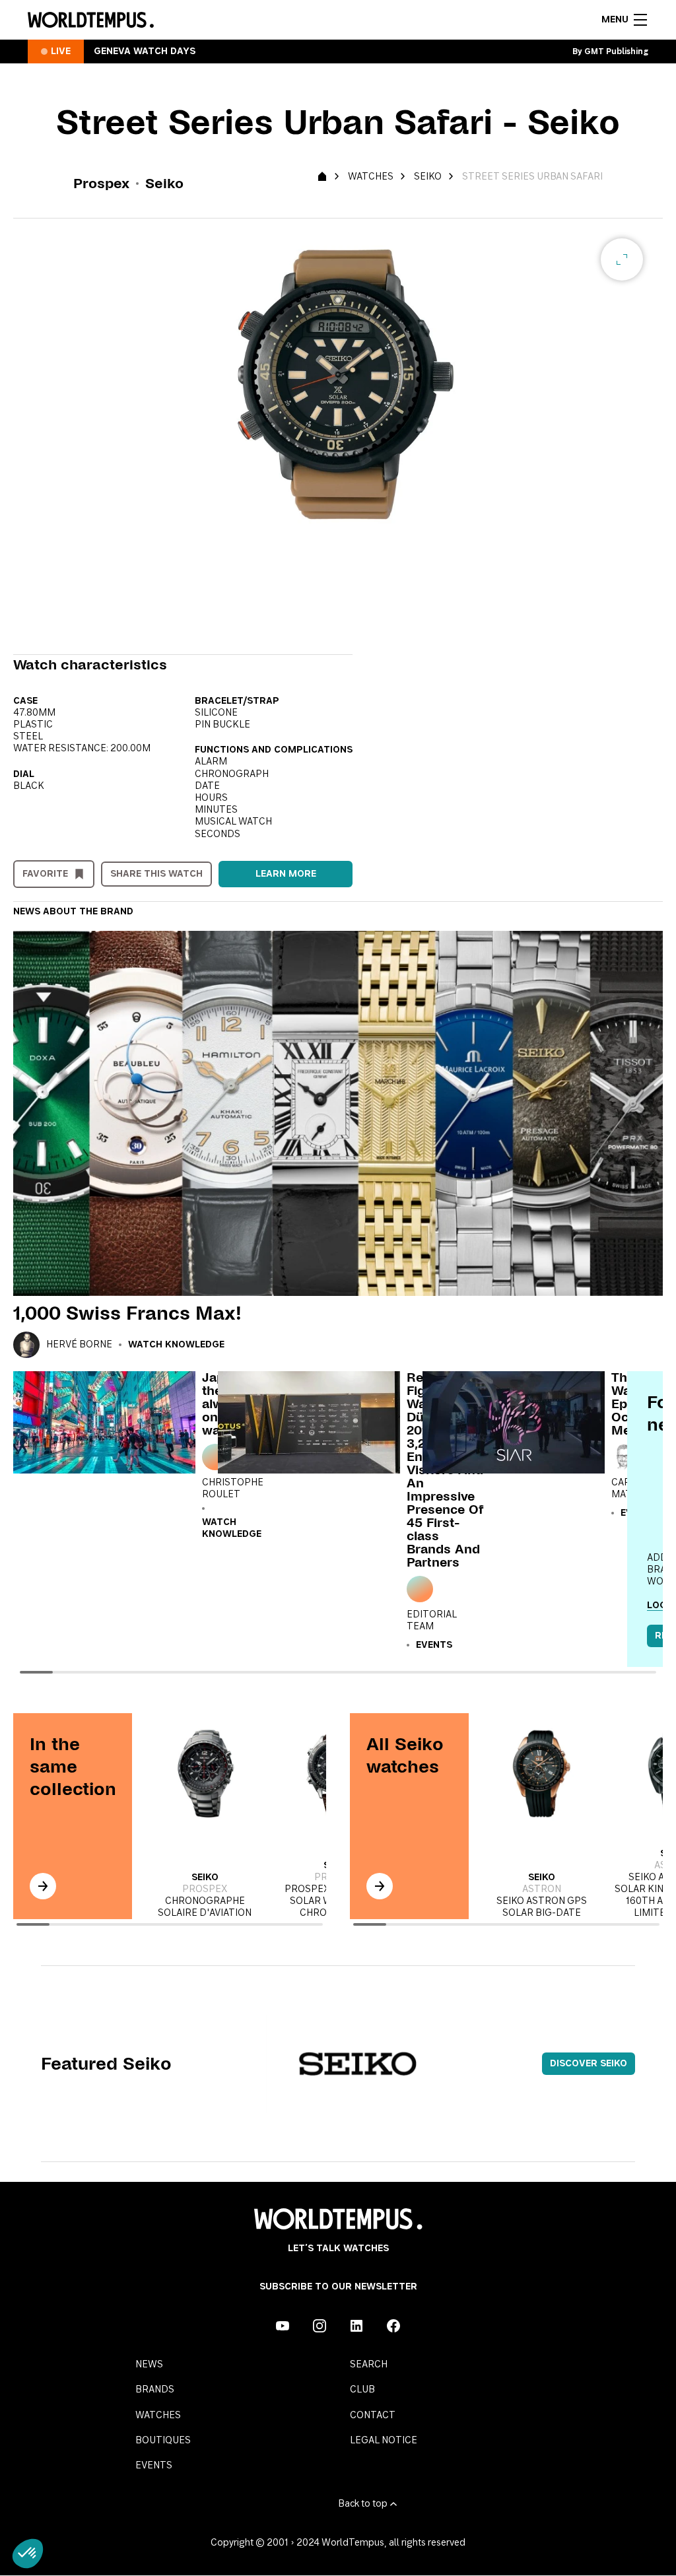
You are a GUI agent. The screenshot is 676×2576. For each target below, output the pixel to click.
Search (369, 2365)
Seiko (428, 177)
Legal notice (384, 2441)
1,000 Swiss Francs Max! (127, 1313)
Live (61, 51)
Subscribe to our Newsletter (338, 2287)
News (149, 2365)
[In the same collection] (43, 1886)
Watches (371, 177)
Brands (155, 2390)
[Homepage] (91, 20)
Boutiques (163, 2441)
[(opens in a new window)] (283, 2326)
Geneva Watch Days (145, 51)
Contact (373, 2416)
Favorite (45, 874)
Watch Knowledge (176, 1345)
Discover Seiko (589, 2064)
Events (154, 2466)
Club (362, 2390)
